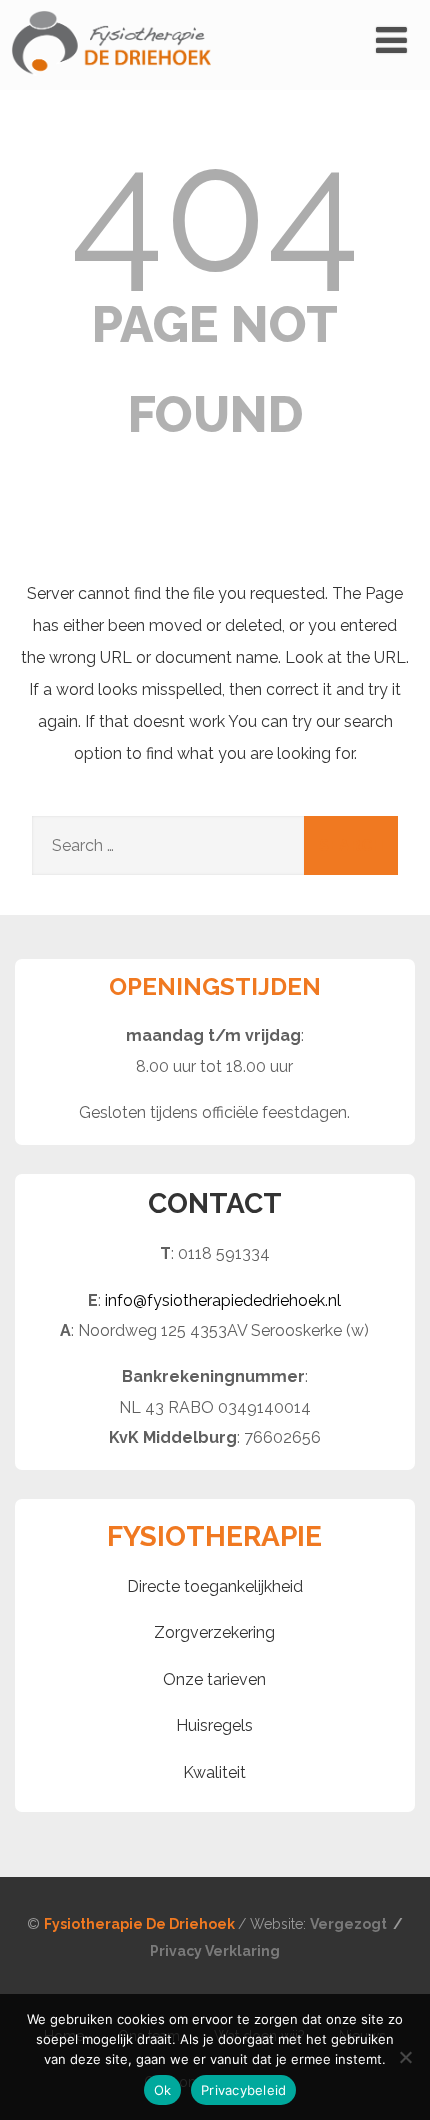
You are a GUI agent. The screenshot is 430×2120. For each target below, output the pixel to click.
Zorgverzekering (214, 1632)
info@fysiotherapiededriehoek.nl (223, 1300)
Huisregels (214, 1725)
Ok (163, 2090)
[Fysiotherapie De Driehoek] (111, 80)
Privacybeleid (243, 2090)
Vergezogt (350, 1924)
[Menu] (391, 40)
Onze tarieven (214, 1679)
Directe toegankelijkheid (215, 1586)
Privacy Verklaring (215, 1951)
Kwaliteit (214, 1772)
